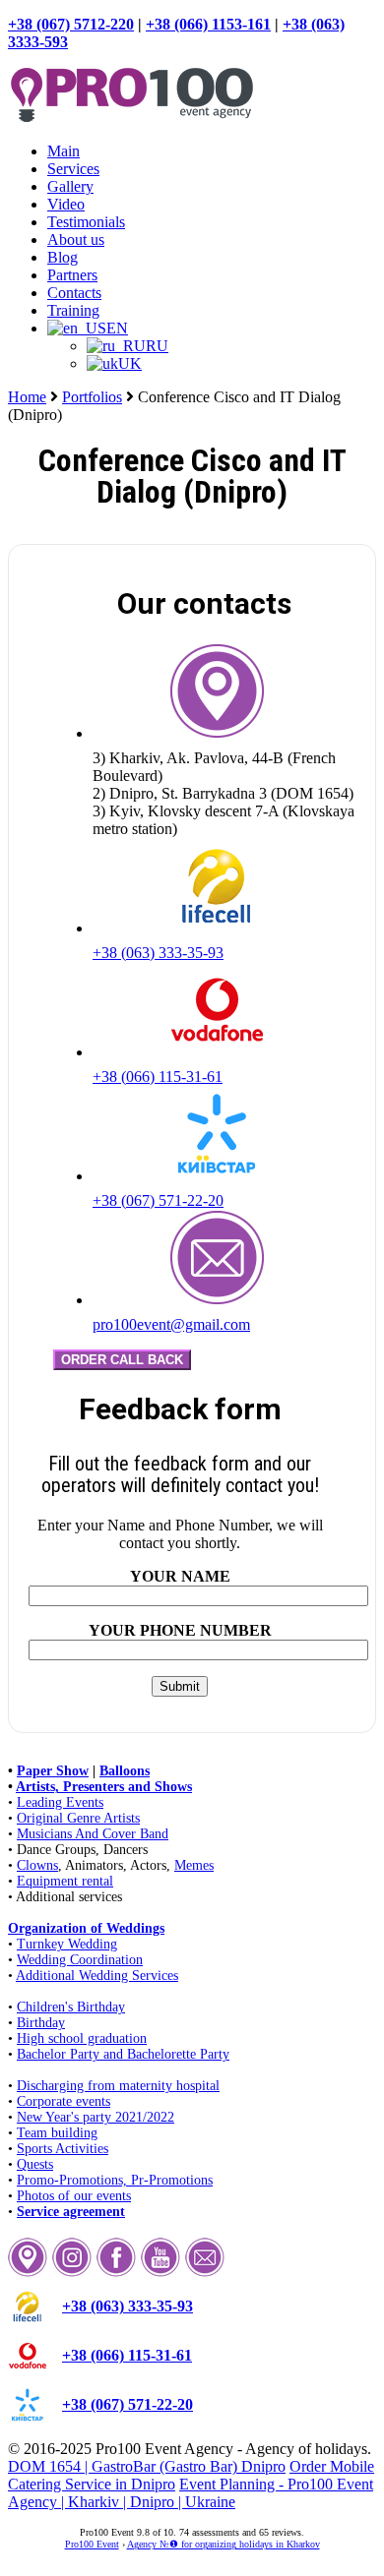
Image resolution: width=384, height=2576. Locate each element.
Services (73, 169)
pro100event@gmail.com (171, 1324)
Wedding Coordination (80, 1960)
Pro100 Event (92, 2544)
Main (64, 151)
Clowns (37, 1865)
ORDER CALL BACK (122, 1360)
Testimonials (86, 222)
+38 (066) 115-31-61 (158, 1077)
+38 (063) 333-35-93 (158, 953)
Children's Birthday (71, 2007)
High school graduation (82, 2038)
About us (76, 240)
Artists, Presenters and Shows (104, 1787)
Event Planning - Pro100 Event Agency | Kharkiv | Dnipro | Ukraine (191, 2493)
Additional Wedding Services (97, 1976)
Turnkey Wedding (67, 1944)
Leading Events (60, 1802)
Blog (63, 257)
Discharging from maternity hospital (118, 2086)
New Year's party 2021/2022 (96, 2117)
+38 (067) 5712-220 (71, 24)
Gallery (70, 186)
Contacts (74, 293)
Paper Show (53, 1771)
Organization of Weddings (86, 1928)
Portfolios (92, 397)
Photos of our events (74, 2196)
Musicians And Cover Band (93, 1834)
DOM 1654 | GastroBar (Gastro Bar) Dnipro (147, 2466)
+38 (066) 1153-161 (208, 24)
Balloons (125, 1771)
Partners (72, 275)
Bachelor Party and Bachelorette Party (123, 2054)
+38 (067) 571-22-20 (158, 1200)
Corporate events (64, 2101)
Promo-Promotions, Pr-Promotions (115, 2180)
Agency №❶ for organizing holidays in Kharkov (224, 2544)
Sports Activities (63, 2149)
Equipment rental (65, 1881)
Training (73, 310)
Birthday (41, 2023)
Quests (35, 2164)
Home (27, 397)
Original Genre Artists (78, 1818)
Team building (57, 2133)
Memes (194, 1865)
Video (66, 204)
